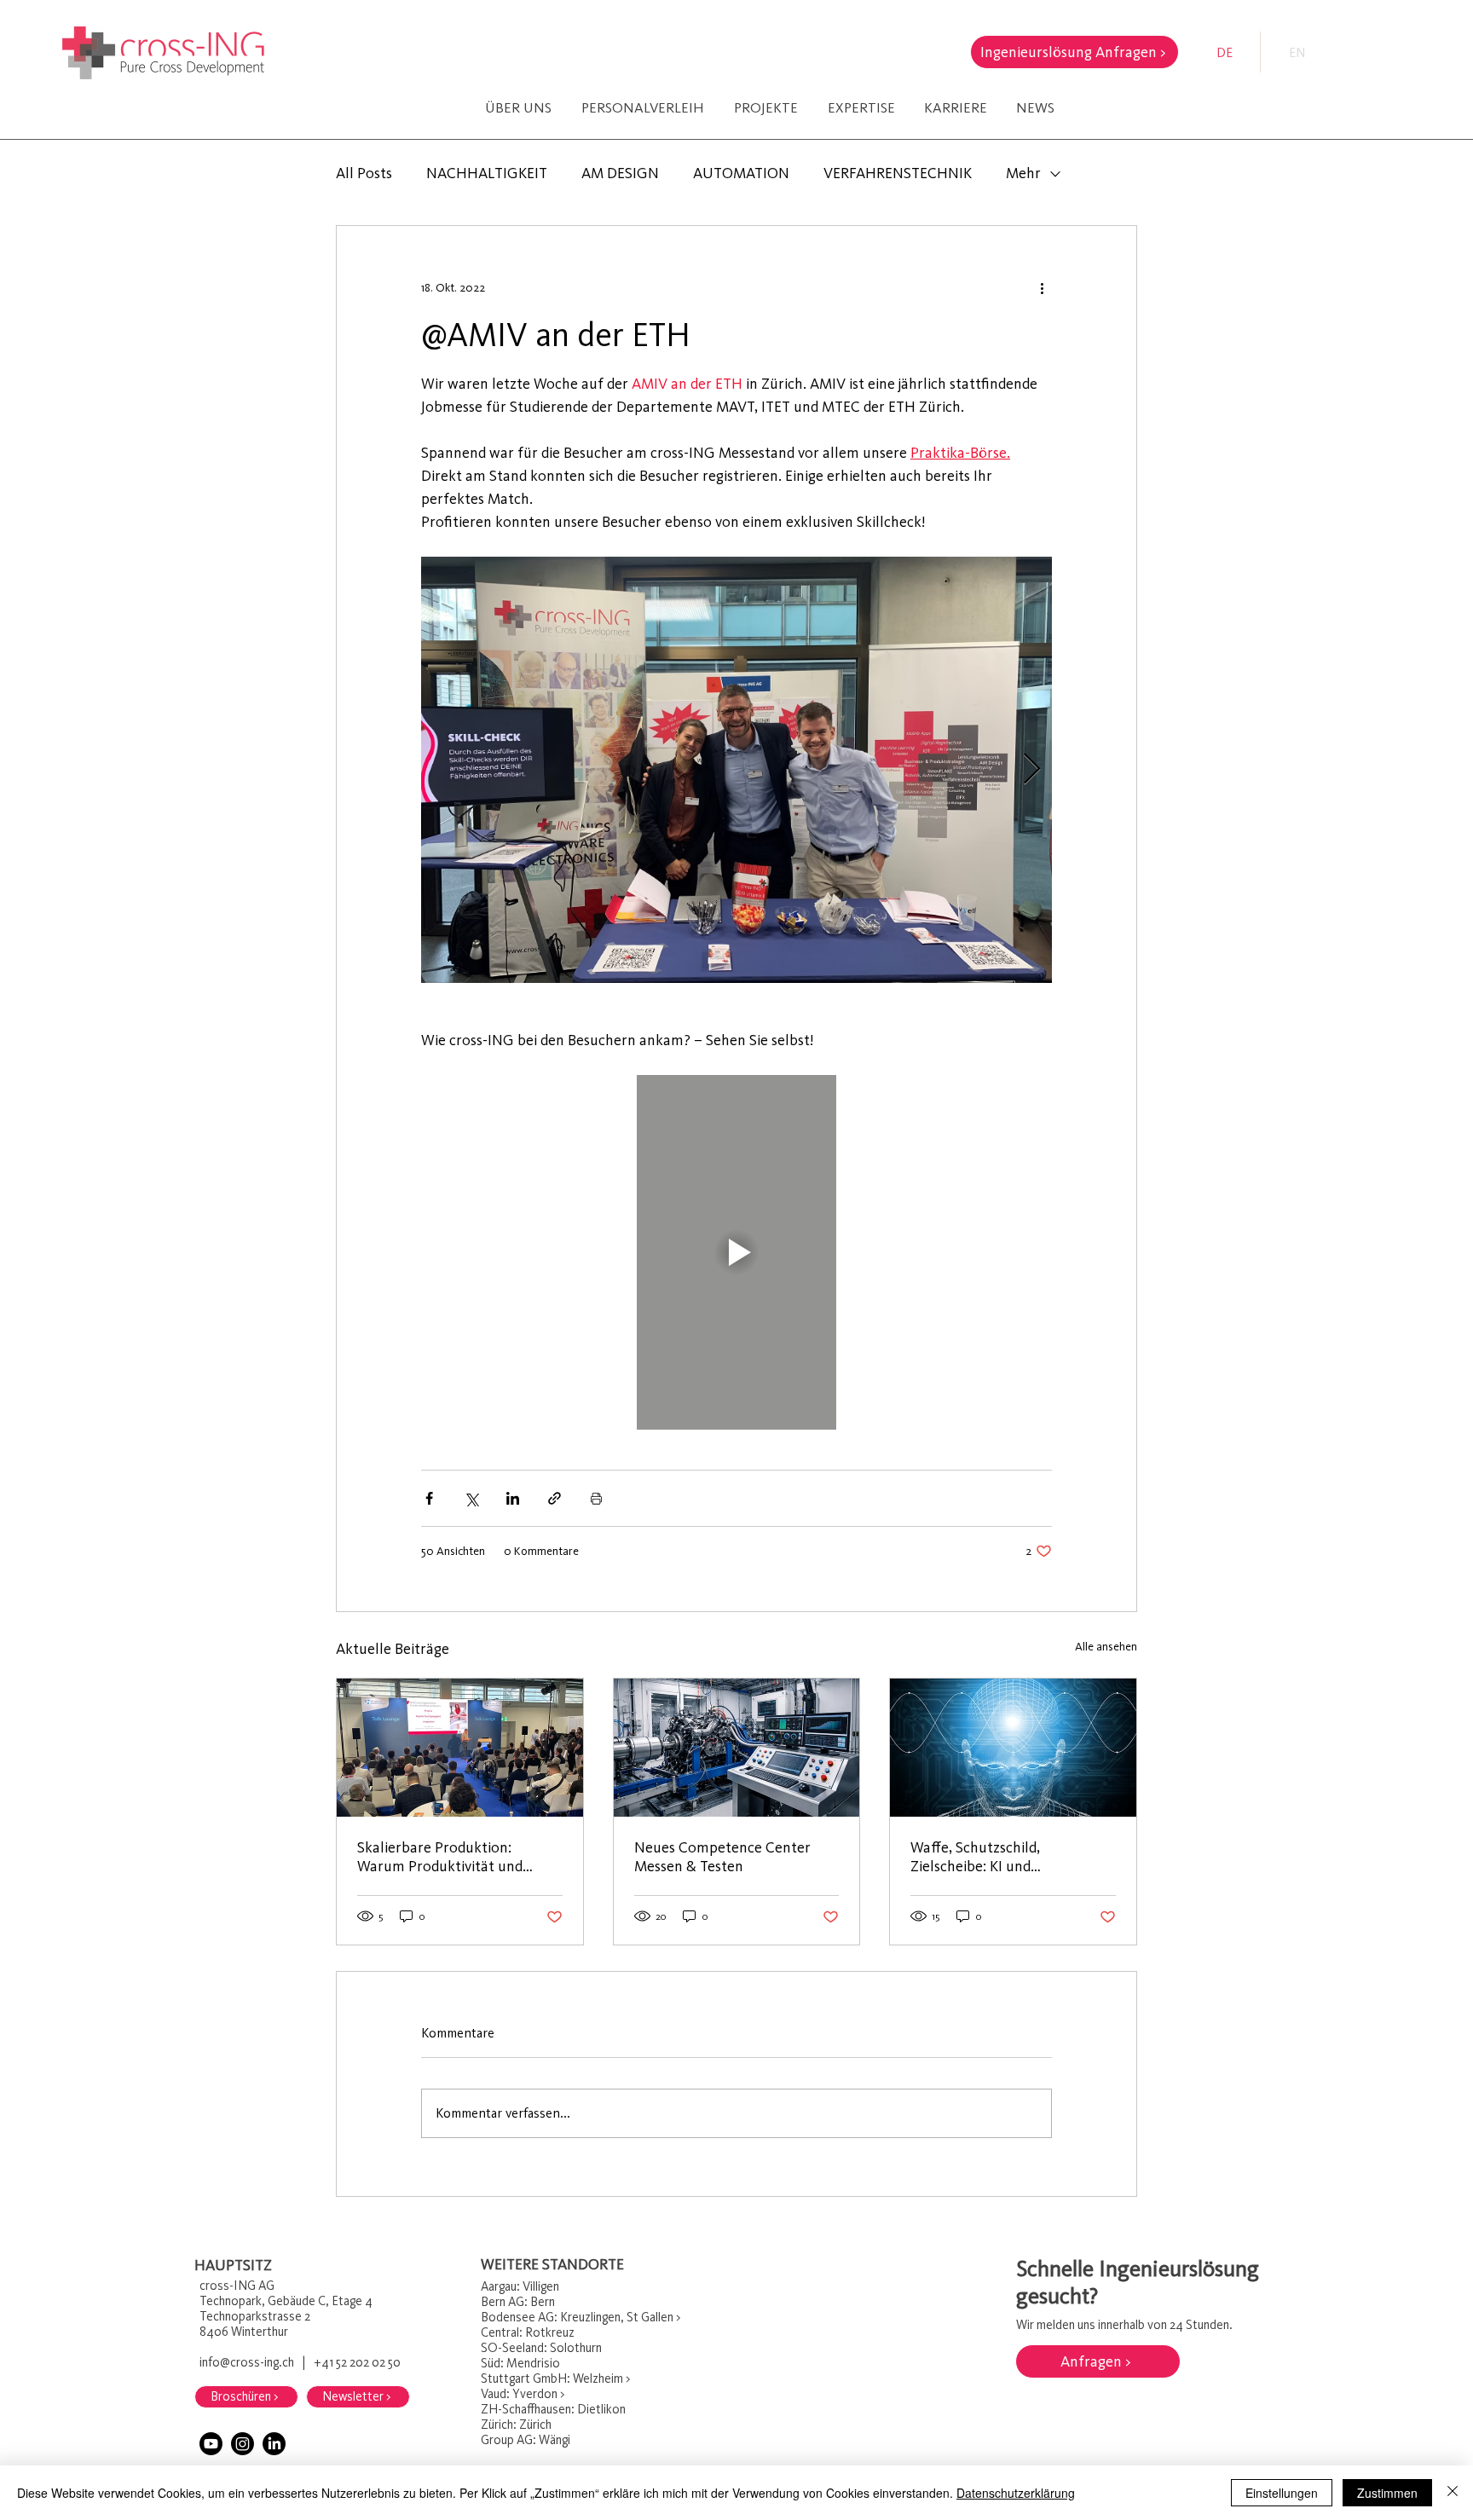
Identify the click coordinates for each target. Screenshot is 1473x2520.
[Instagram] (243, 2444)
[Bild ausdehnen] (736, 770)
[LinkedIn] (274, 2444)
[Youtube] (211, 2444)
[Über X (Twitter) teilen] (471, 1498)
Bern (493, 2302)
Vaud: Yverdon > (523, 2394)
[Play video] (736, 1252)
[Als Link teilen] (555, 1498)
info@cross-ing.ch (247, 2362)
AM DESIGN (620, 173)
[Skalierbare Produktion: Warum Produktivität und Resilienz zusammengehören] (460, 1748)
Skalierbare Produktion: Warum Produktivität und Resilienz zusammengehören (450, 1857)
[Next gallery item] (1032, 770)
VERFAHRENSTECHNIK (898, 173)
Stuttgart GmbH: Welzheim (552, 2378)
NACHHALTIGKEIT (487, 173)
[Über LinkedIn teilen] (513, 1498)
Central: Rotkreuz (528, 2332)
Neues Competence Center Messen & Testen (722, 1857)
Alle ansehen (1106, 1647)
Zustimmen (1387, 2493)
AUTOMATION (741, 173)
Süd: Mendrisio (522, 2363)
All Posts (364, 173)
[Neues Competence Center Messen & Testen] (737, 1748)
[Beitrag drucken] (596, 1498)
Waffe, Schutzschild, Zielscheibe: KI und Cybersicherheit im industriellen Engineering (991, 1857)
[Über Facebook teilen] (429, 1498)
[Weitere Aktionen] (1042, 287)
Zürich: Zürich (517, 2425)
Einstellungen (1282, 2493)
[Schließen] (1453, 2493)
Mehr (1023, 173)
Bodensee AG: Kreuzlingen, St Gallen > (581, 2317)
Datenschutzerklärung (1016, 2493)
